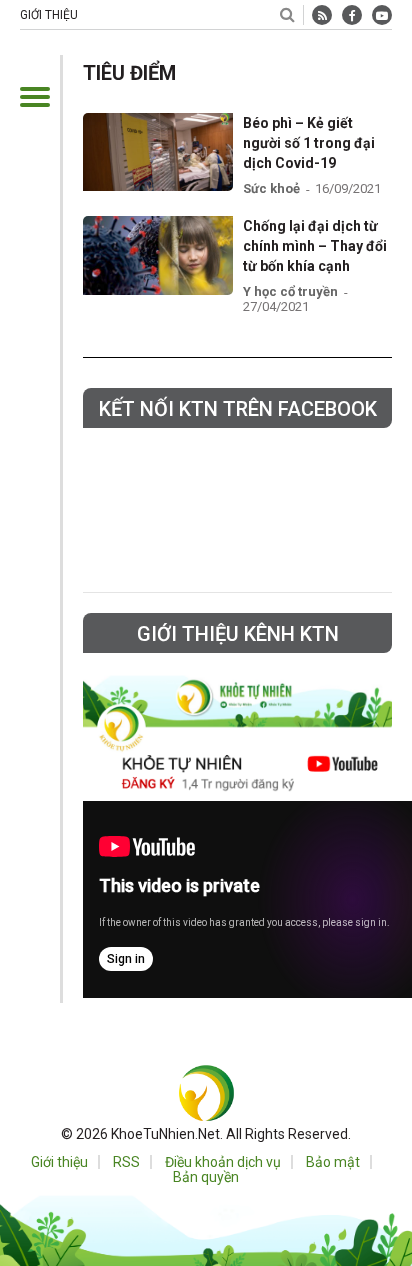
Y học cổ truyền (290, 291)
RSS (126, 1162)
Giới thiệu (49, 15)
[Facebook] (352, 15)
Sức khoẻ (271, 188)
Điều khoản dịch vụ (223, 1162)
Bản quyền (206, 1177)
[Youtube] (382, 15)
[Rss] (322, 15)
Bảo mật (333, 1162)
